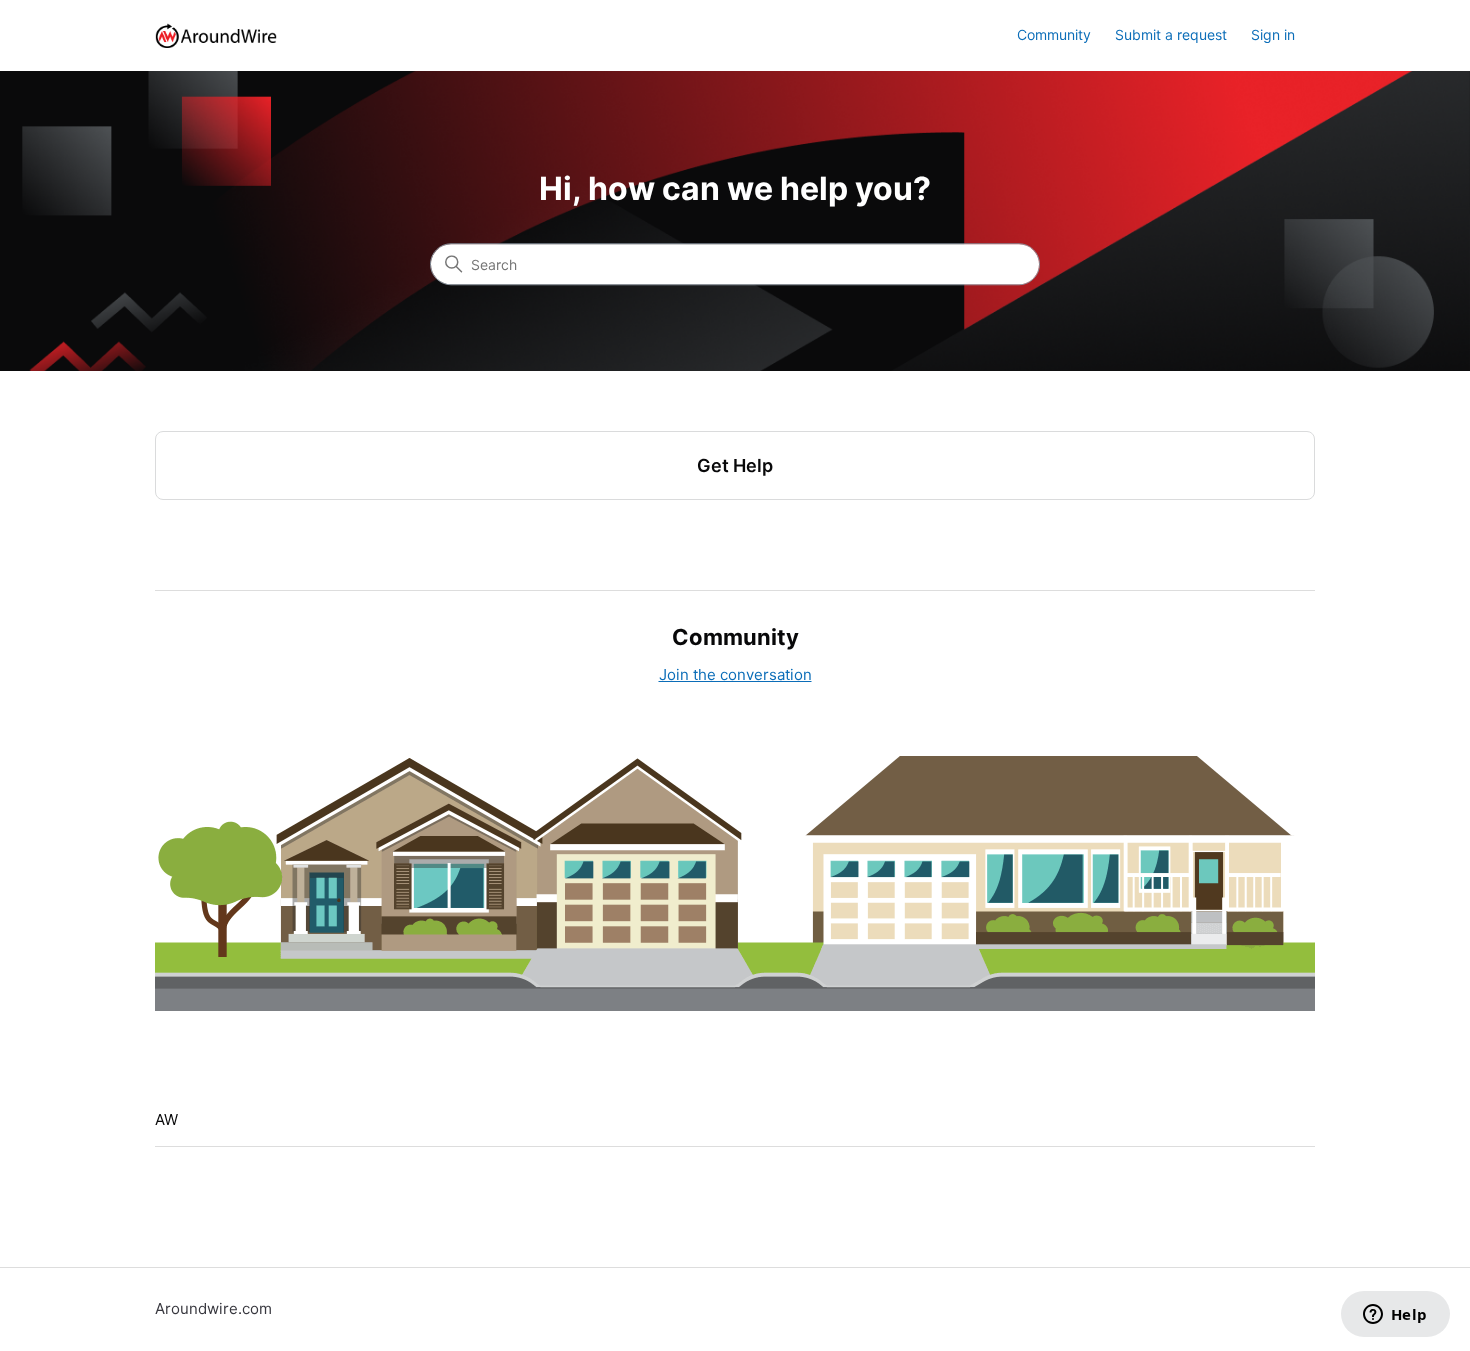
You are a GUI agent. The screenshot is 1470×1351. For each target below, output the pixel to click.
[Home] (216, 35)
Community (1054, 34)
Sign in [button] (1273, 34)
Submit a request (1171, 34)
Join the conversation (735, 674)
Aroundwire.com (213, 1308)
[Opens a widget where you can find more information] (1395, 1316)
